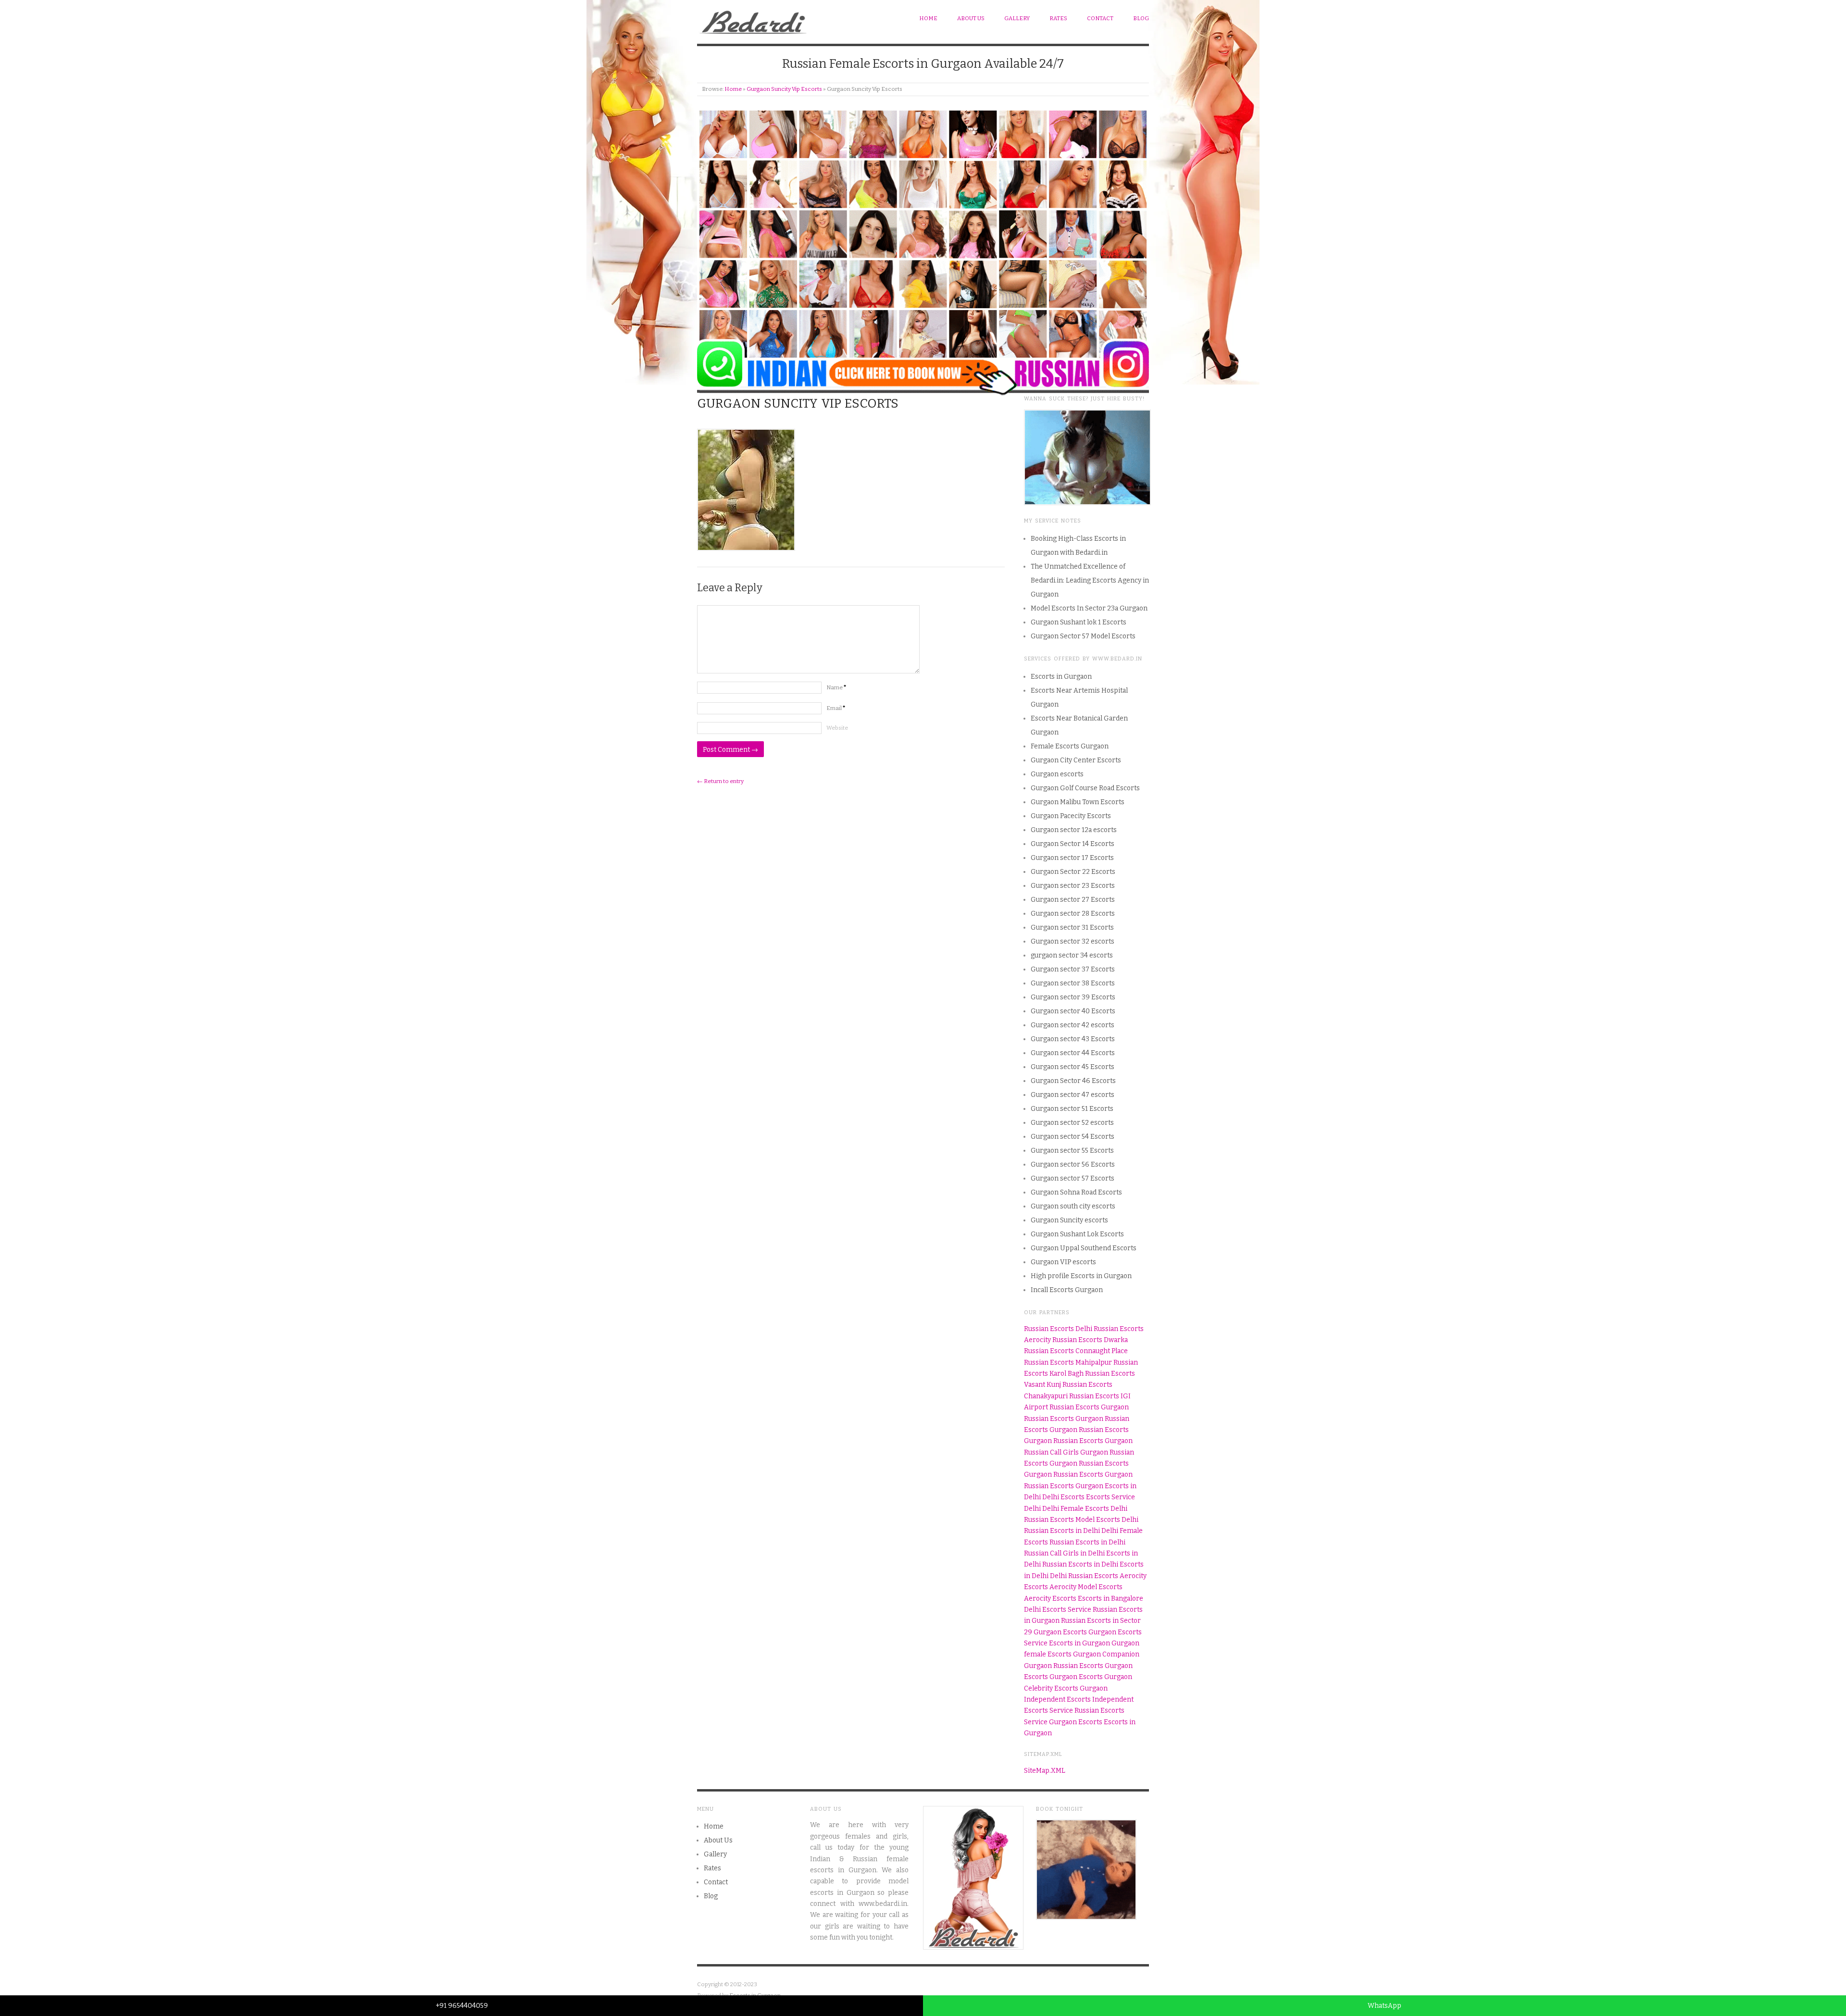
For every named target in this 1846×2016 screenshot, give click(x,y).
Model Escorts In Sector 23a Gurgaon (1089, 608)
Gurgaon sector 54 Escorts (1073, 1137)
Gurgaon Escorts (1060, 1632)
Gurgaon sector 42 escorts (1073, 1025)
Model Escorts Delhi (1107, 1520)
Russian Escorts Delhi (1058, 1329)
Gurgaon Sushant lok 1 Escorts (1079, 622)
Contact (1100, 18)
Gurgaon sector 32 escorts (1073, 941)
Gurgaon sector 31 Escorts (1072, 927)
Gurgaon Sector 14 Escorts (1073, 844)
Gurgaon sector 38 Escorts (1073, 983)
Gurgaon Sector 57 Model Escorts (1083, 636)
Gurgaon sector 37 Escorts (1073, 969)
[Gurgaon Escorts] (754, 20)
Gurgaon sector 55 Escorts (1072, 1151)
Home (928, 18)
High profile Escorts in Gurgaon (1081, 1276)
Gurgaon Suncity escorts (1069, 1220)
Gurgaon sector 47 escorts (1073, 1095)
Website (837, 728)
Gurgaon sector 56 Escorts (1073, 1164)
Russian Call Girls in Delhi (1064, 1553)
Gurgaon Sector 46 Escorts (1073, 1081)
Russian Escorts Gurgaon (1089, 1407)
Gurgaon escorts (1057, 774)
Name (836, 687)
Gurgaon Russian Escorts (1064, 1666)
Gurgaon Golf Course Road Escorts (1085, 788)
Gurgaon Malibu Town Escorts (1078, 802)
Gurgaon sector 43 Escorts (1073, 1039)
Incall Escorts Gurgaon (1067, 1290)
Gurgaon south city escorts (1073, 1206)
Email (836, 708)
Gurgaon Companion (1106, 1654)
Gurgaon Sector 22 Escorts (1073, 872)
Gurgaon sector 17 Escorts (1072, 858)
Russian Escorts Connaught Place (1076, 1351)
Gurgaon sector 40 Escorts (1073, 1011)
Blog (1141, 18)
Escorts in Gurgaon (1061, 677)
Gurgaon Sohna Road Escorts (1076, 1192)
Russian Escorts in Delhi (1062, 1531)
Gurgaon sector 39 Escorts (1073, 997)
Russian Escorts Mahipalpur (1068, 1363)
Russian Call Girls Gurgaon (1066, 1452)
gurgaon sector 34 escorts (1072, 955)
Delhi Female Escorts (1076, 1509)
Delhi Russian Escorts (1084, 1576)
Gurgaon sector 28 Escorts (1073, 914)
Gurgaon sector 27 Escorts (1073, 900)
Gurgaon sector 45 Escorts (1073, 1067)
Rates (1058, 18)
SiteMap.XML (1045, 1771)
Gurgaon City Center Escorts (1076, 760)
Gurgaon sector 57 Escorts (1073, 1178)
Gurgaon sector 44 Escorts (1073, 1053)
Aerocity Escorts (1050, 1599)
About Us (971, 18)
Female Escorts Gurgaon (1070, 746)
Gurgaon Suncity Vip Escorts (784, 89)
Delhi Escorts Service (1058, 1610)
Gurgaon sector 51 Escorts (1072, 1109)
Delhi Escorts (1063, 1497)
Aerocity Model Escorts (1086, 1587)
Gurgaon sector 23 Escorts (1073, 886)
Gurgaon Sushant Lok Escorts (1077, 1234)
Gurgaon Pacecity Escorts (1071, 816)
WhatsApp (1384, 2006)
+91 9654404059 (462, 2006)
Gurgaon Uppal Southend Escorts (1084, 1248)
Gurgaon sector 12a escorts (1074, 830)
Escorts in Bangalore (1110, 1599)
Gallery (1017, 18)
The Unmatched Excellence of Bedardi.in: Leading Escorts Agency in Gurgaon (1090, 580)
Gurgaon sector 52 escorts (1072, 1123)
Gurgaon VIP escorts (1063, 1262)
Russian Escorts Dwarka (1090, 1340)
